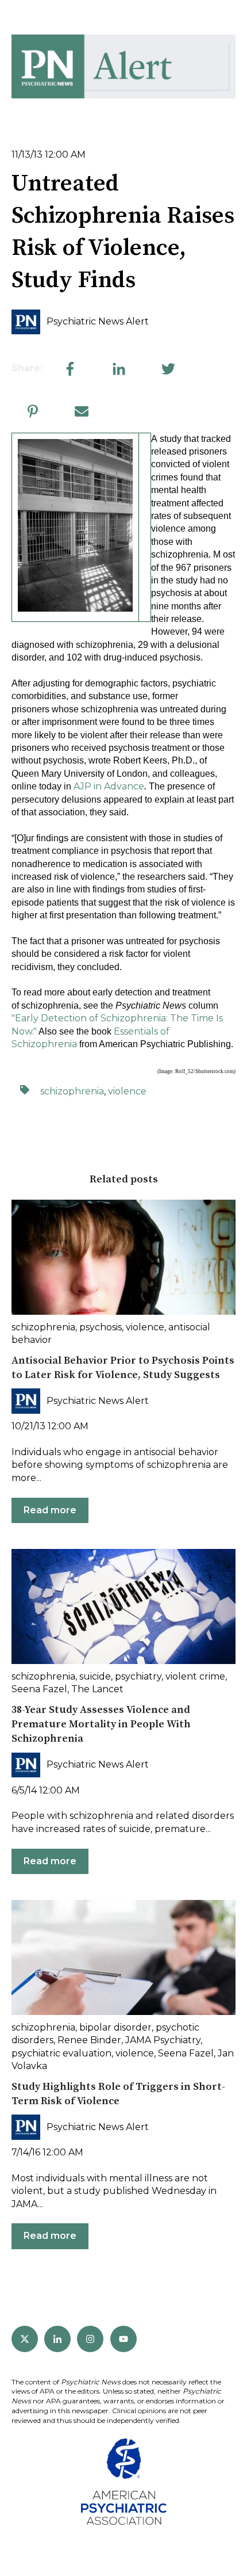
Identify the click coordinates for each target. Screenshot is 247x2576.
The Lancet (97, 1689)
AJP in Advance (109, 786)
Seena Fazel (39, 1689)
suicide (95, 1676)
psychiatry (138, 1676)
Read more (50, 1510)
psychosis (101, 1327)
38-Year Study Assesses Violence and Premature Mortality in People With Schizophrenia (101, 1724)
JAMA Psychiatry (163, 2040)
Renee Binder (89, 2040)
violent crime (195, 1676)
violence (127, 1091)
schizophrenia (72, 1091)
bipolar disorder (115, 2027)
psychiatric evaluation (61, 2053)
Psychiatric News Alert (98, 321)
